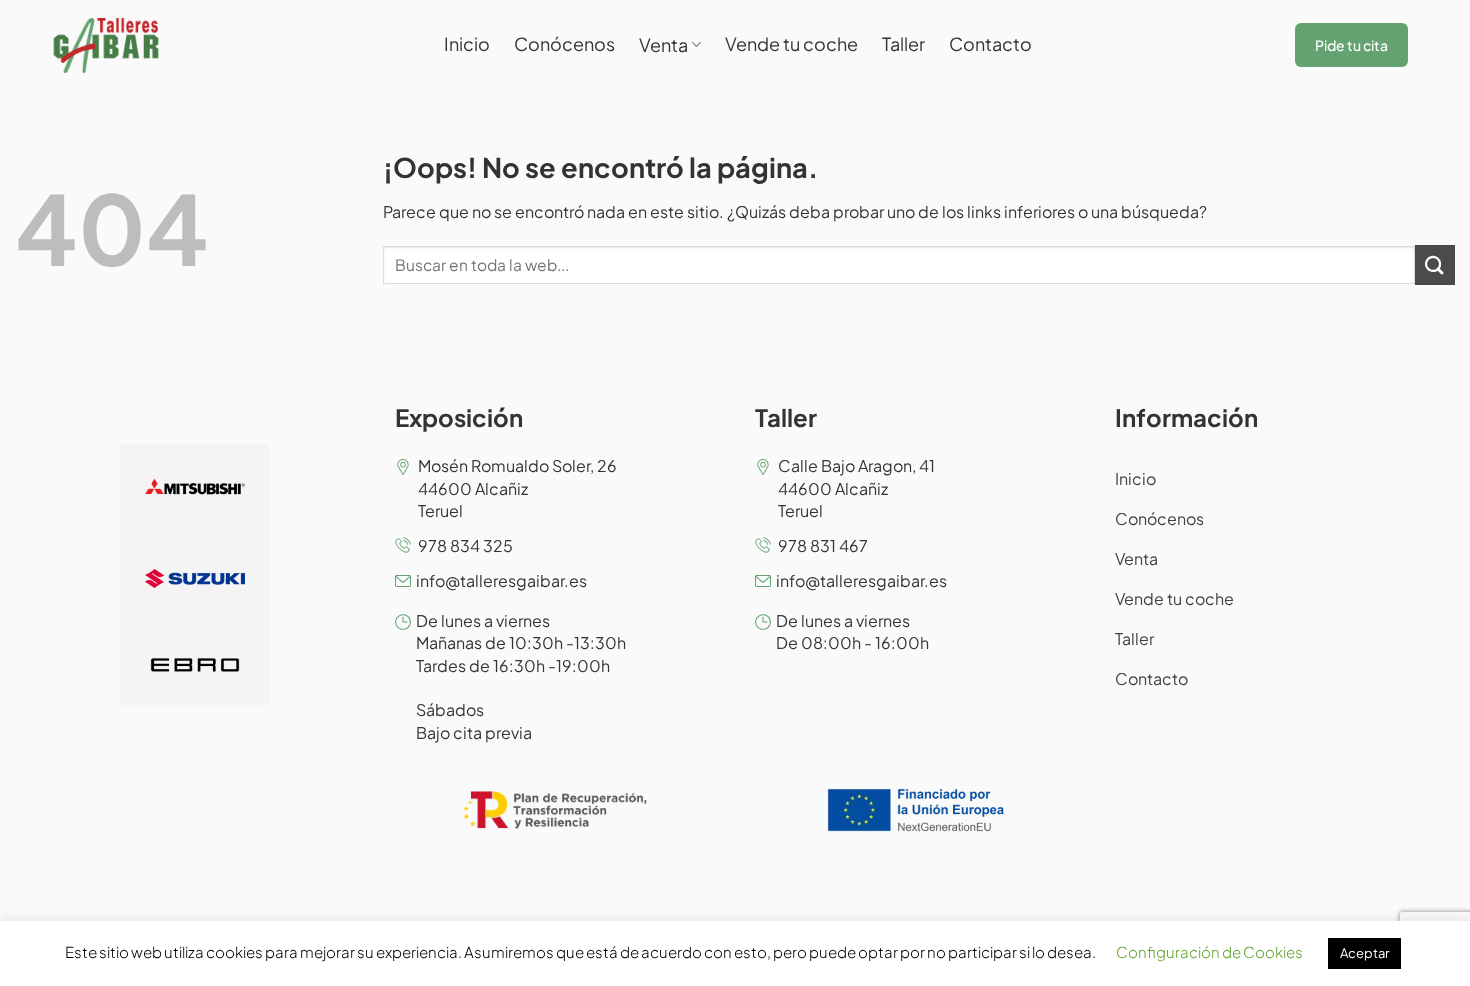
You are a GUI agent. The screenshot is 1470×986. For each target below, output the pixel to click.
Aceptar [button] (1364, 953)
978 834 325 (465, 545)
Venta (663, 44)
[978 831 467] (763, 545)
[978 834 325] (403, 545)
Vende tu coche (791, 43)
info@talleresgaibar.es (501, 580)
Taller (903, 43)
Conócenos (564, 43)
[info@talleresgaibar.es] (403, 581)
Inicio (467, 43)
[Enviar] (1435, 264)
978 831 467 (823, 545)
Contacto (990, 43)
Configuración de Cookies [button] (1209, 951)
